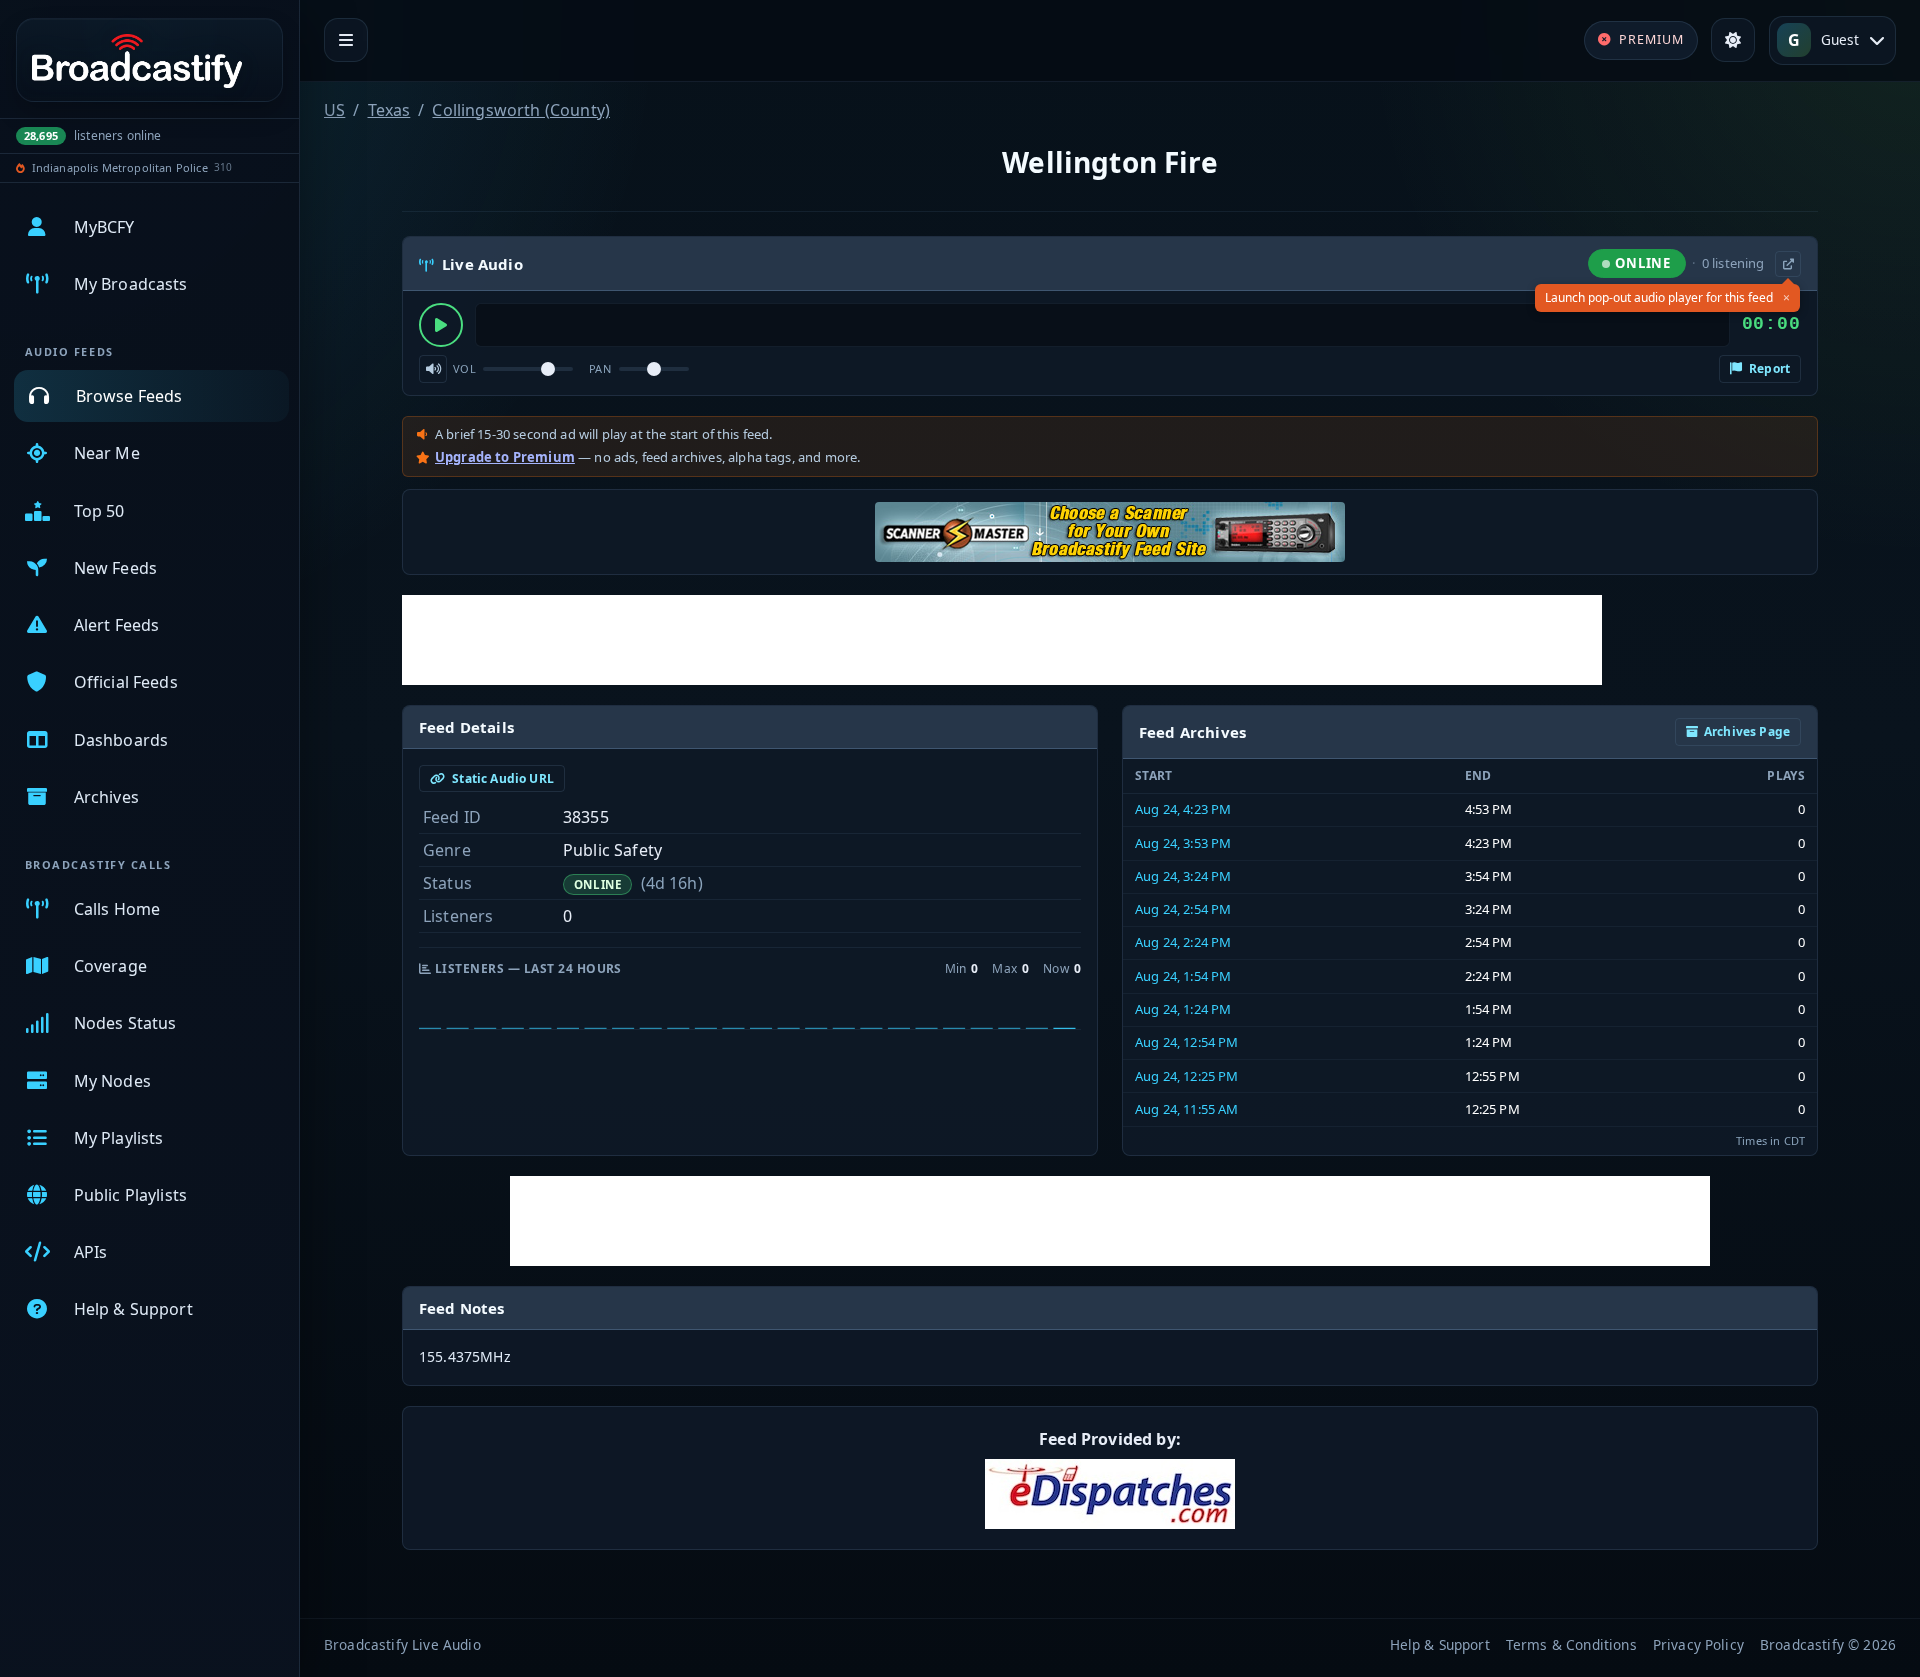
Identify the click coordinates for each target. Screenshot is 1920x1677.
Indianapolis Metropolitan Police (120, 167)
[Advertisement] (1002, 640)
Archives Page (1747, 731)
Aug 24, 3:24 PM (1183, 876)
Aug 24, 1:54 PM (1183, 976)
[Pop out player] (1788, 264)
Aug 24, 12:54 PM (1187, 1042)
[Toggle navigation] (346, 40)
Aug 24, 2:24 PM (1183, 942)
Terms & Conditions (1571, 1644)
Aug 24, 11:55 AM (1187, 1109)
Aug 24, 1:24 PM (1183, 1009)
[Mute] (433, 369)
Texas (389, 110)
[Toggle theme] (1733, 40)
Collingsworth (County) (521, 110)
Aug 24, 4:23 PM (1183, 809)
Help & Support (1440, 1644)
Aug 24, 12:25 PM (1187, 1076)
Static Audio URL (501, 778)
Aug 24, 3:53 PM (1183, 843)
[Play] (441, 325)
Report (1768, 368)
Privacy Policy (1698, 1644)
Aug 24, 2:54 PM (1183, 909)
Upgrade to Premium (505, 457)
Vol (464, 368)
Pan (600, 368)
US (334, 110)
